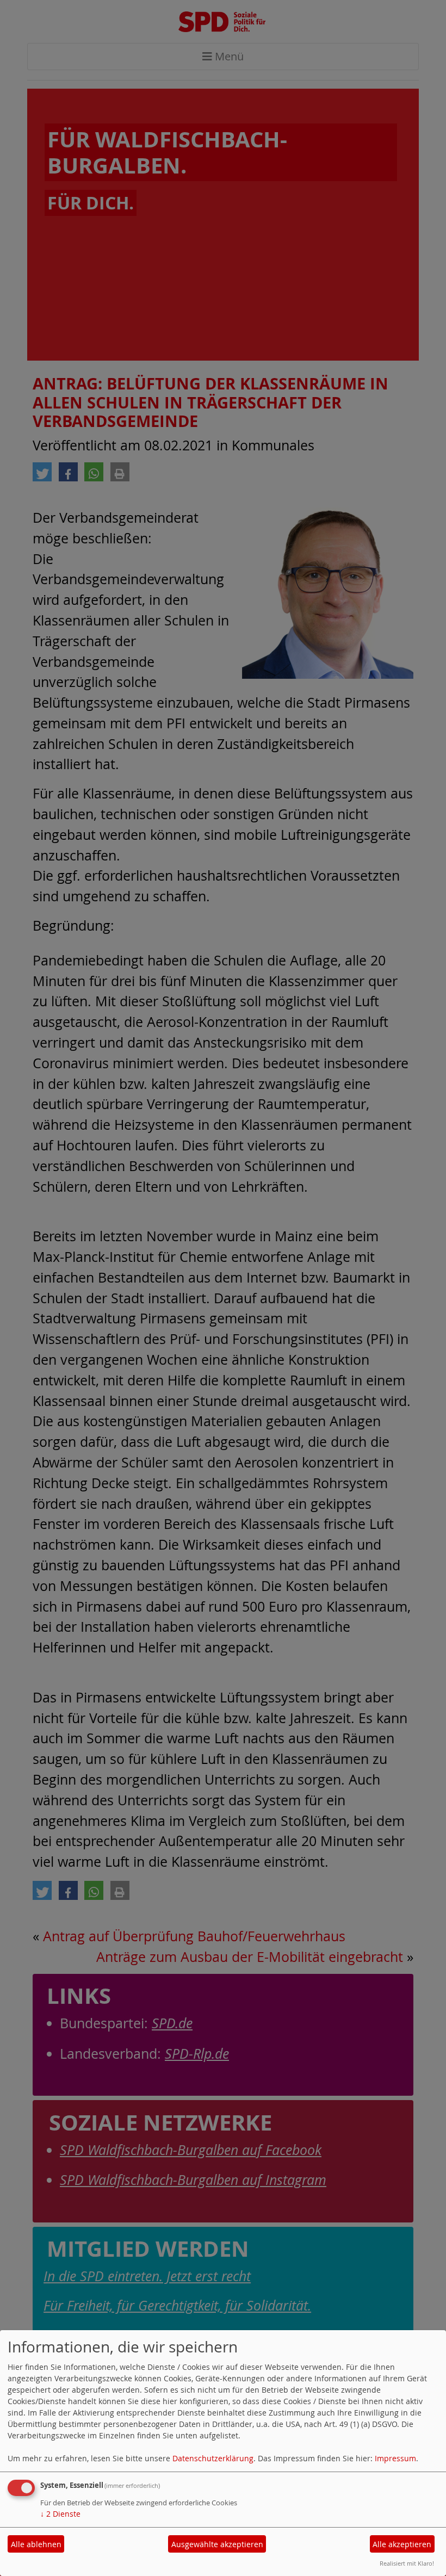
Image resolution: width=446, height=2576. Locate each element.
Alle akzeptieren (402, 2544)
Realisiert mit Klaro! (407, 2563)
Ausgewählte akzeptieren (217, 2544)
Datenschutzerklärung (213, 2458)
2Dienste (60, 2514)
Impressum (395, 2458)
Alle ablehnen (36, 2544)
